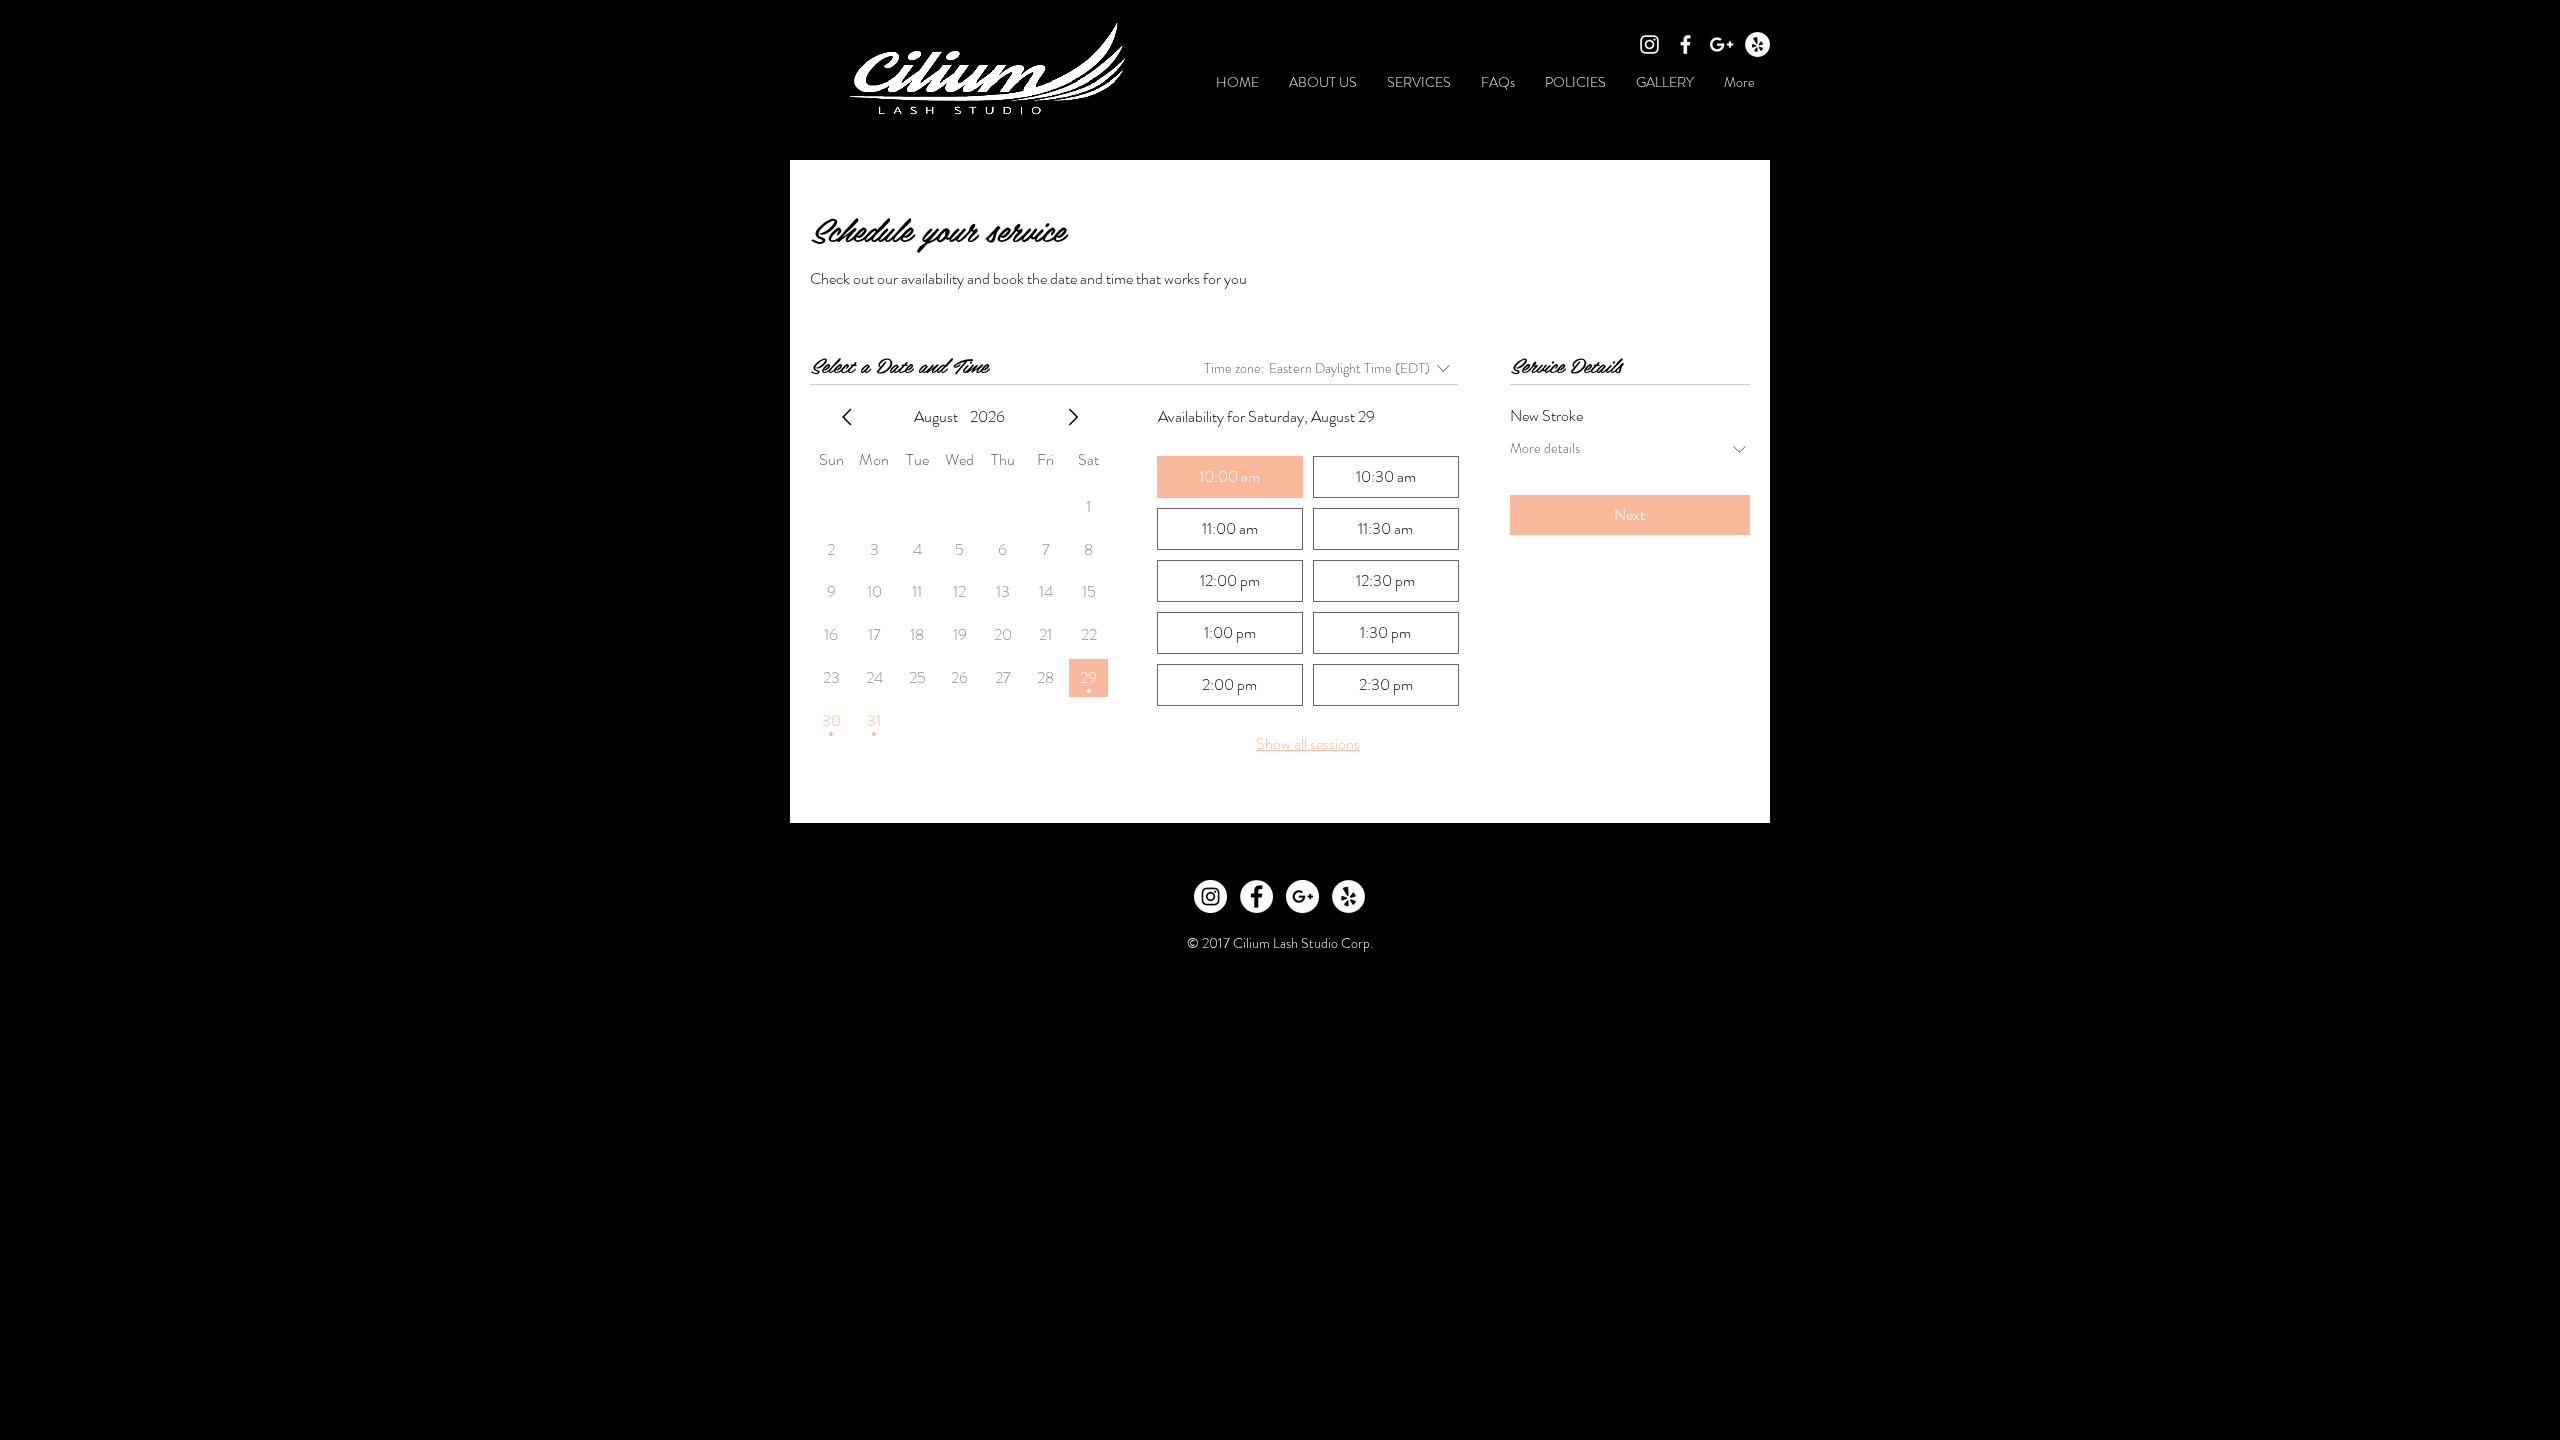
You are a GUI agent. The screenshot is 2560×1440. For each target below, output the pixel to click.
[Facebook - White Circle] (1256, 896)
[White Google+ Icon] (1721, 44)
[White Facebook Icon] (1685, 44)
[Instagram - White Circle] (1210, 896)
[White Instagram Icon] (1649, 44)
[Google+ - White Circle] (1302, 896)
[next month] (1073, 417)
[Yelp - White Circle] (1757, 44)
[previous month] (847, 417)
